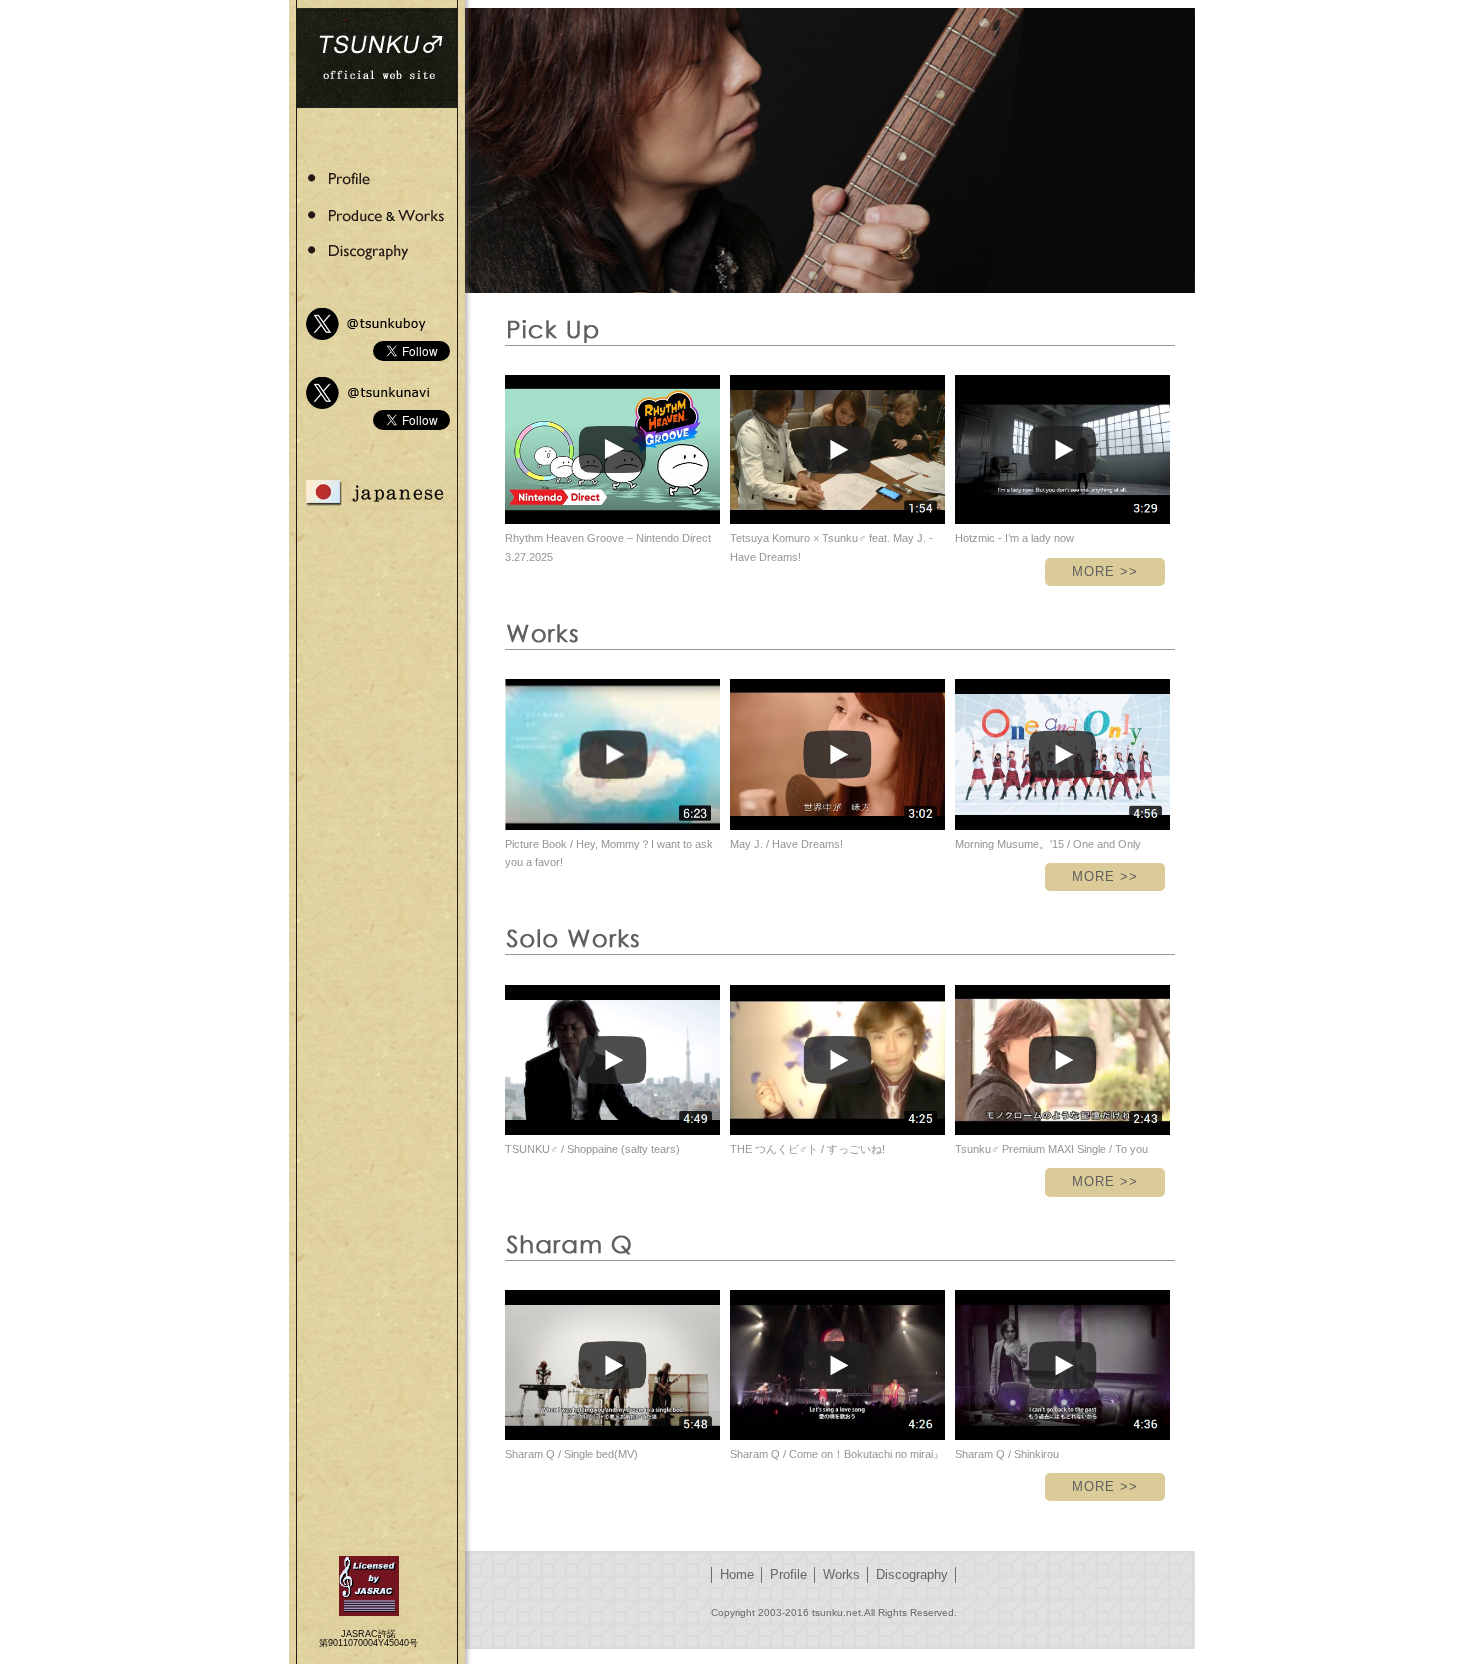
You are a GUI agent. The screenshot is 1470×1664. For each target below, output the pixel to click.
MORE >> (1105, 571)
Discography (912, 1574)
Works (841, 1574)
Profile (788, 1574)
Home (737, 1574)
